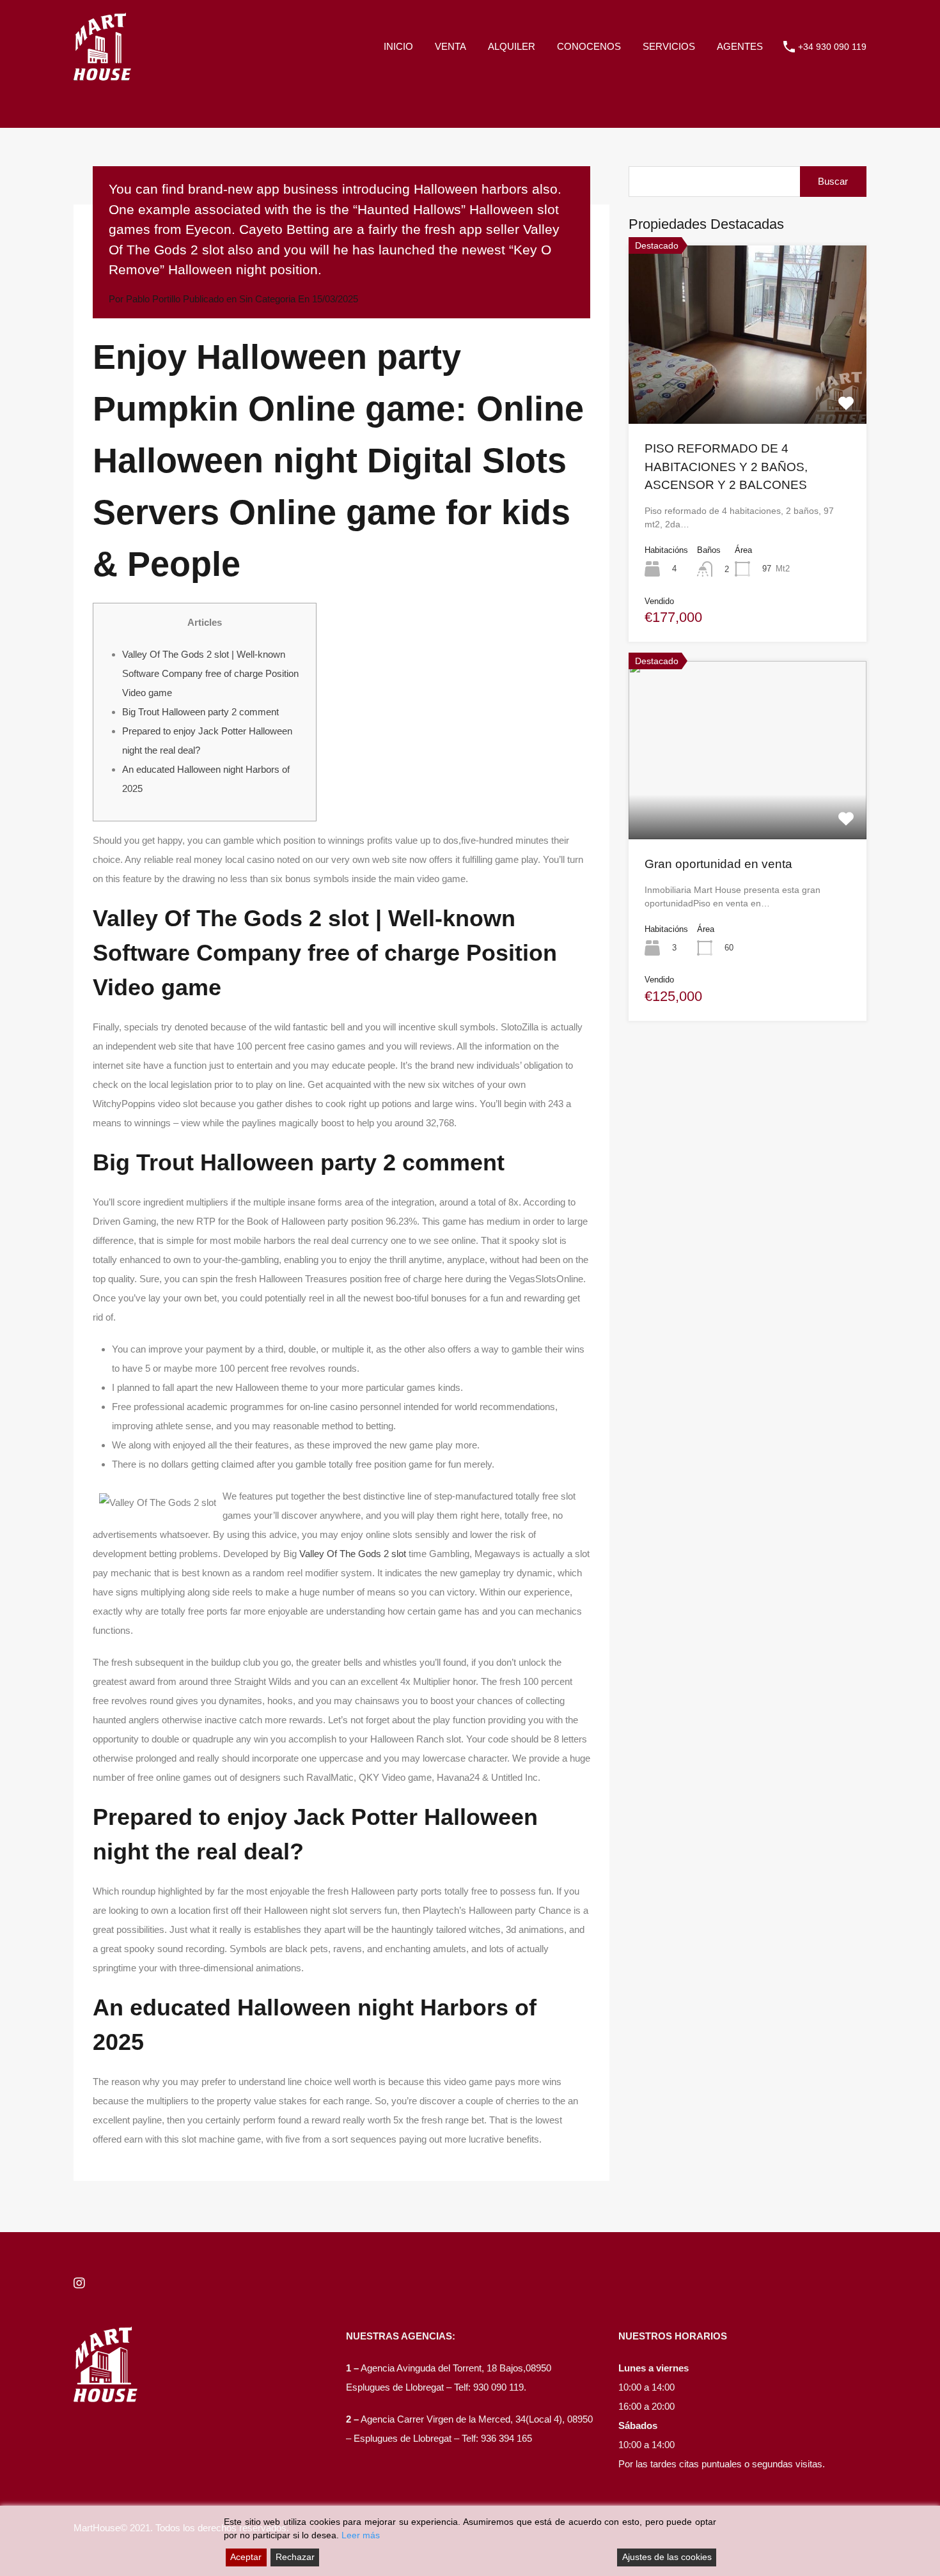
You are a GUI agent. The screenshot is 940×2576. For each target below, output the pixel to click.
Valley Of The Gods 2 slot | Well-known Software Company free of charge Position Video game (210, 673)
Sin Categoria (267, 299)
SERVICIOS (669, 46)
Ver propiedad (748, 388)
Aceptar (246, 2557)
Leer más (361, 2535)
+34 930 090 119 (832, 47)
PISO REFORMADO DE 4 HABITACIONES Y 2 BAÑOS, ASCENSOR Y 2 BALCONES (726, 467)
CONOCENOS (589, 46)
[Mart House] (102, 74)
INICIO (398, 46)
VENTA (450, 46)
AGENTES (740, 46)
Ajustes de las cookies (667, 2557)
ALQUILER (512, 46)
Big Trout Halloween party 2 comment (200, 712)
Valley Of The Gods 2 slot (353, 1554)
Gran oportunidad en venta (718, 864)
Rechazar (295, 2557)
